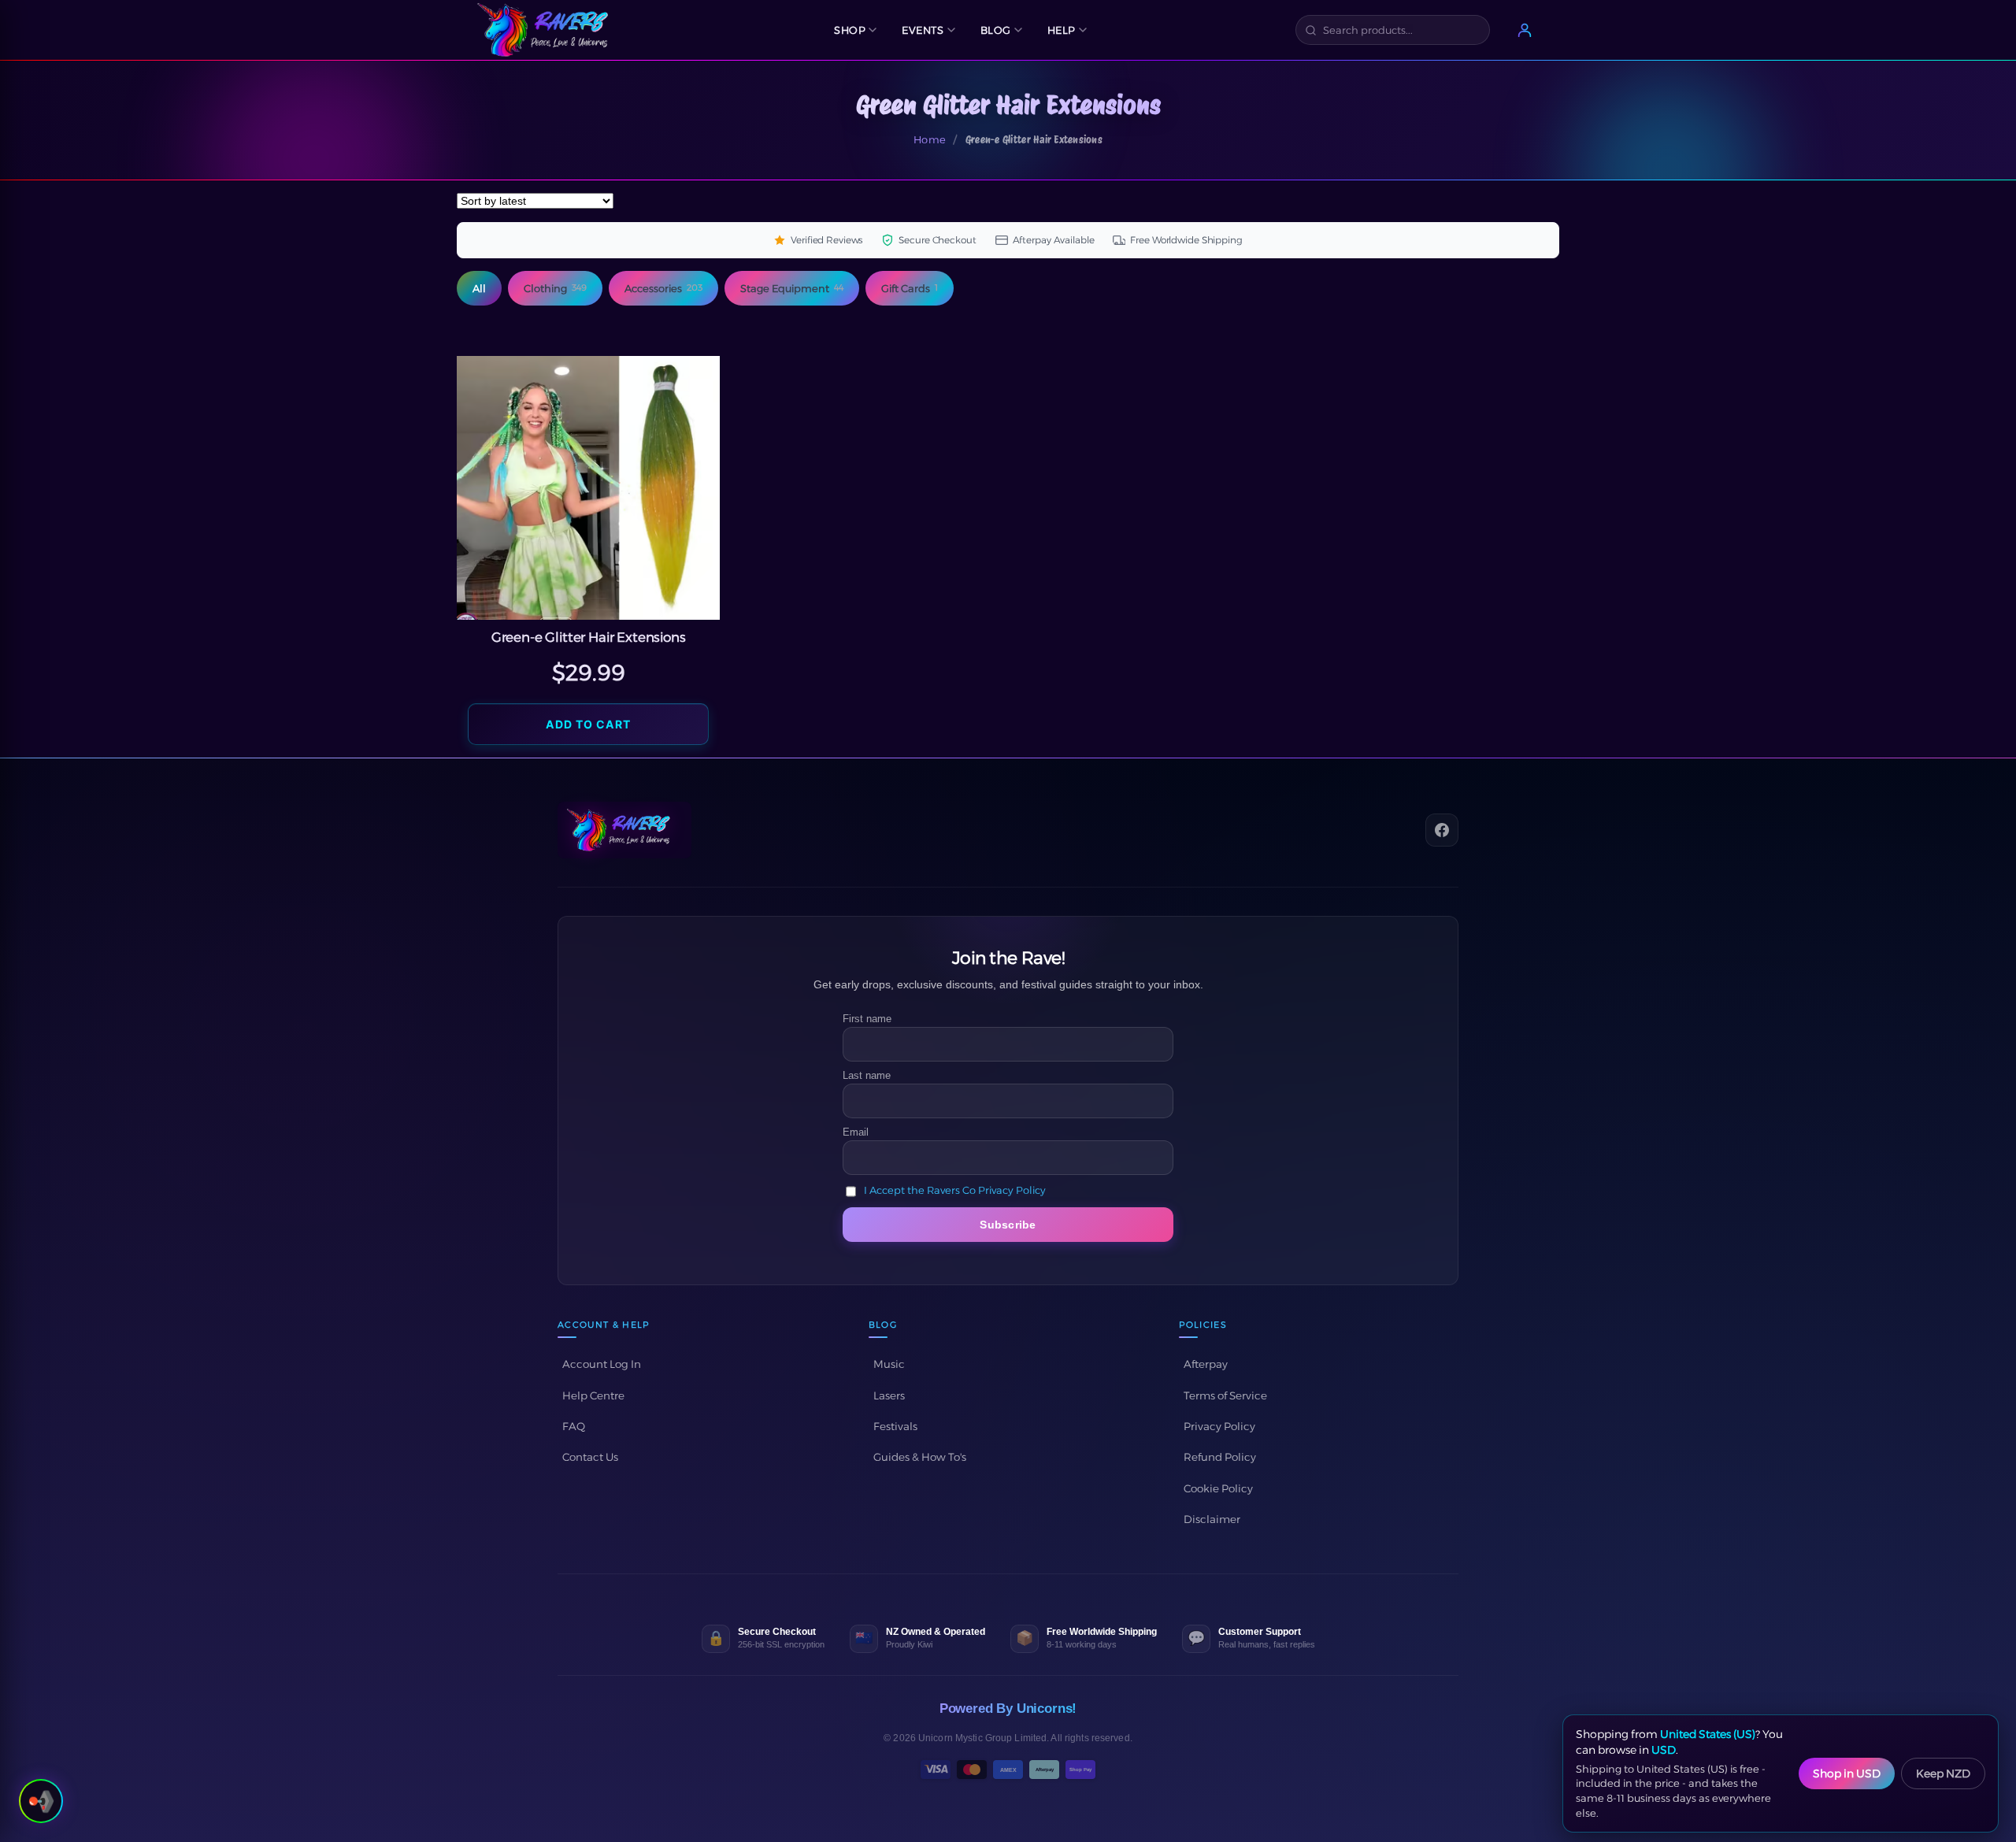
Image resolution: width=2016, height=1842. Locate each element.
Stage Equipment (792, 288)
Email (856, 1132)
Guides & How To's (920, 1457)
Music (889, 1364)
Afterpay (1206, 1364)
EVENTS (923, 30)
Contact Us (590, 1457)
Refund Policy (1220, 1457)
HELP (1062, 30)
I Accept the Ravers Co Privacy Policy (955, 1190)
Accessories (663, 288)
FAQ (574, 1426)
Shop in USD (1847, 1773)
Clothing (555, 288)
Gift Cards (910, 288)
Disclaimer (1212, 1519)
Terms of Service (1225, 1395)
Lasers (889, 1395)
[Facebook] (1442, 830)
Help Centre (593, 1395)
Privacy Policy (1219, 1426)
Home (930, 139)
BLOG (996, 30)
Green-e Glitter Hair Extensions (589, 637)
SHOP (850, 30)
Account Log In (602, 1364)
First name (867, 1019)
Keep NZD (1943, 1773)
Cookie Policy (1218, 1488)
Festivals (895, 1426)
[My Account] (1525, 30)
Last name (867, 1075)
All (479, 288)
